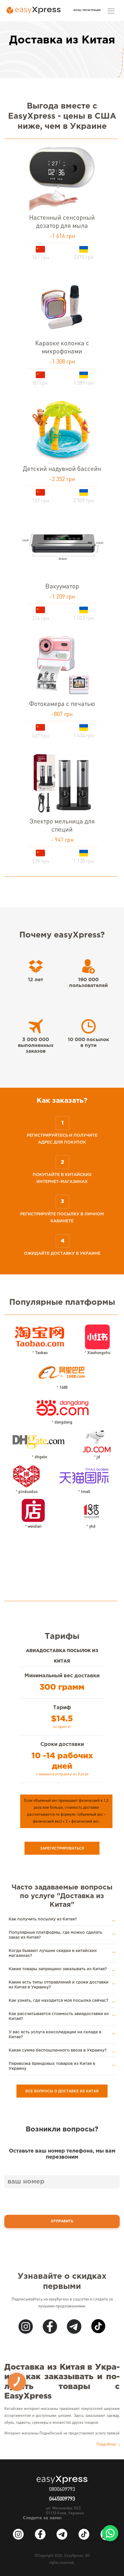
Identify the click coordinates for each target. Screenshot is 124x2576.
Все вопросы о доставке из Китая (62, 2091)
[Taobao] (40, 1335)
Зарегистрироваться (62, 1848)
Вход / (78, 10)
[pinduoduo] (26, 1474)
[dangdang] (62, 1404)
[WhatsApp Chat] (110, 2533)
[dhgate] (39, 1439)
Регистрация (92, 10)
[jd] (97, 1439)
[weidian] (33, 1509)
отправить (62, 2221)
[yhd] (91, 1509)
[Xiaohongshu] (97, 1335)
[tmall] (84, 1474)
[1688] (62, 1370)
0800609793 (62, 2489)
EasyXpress (74, 2556)
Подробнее (107, 2444)
